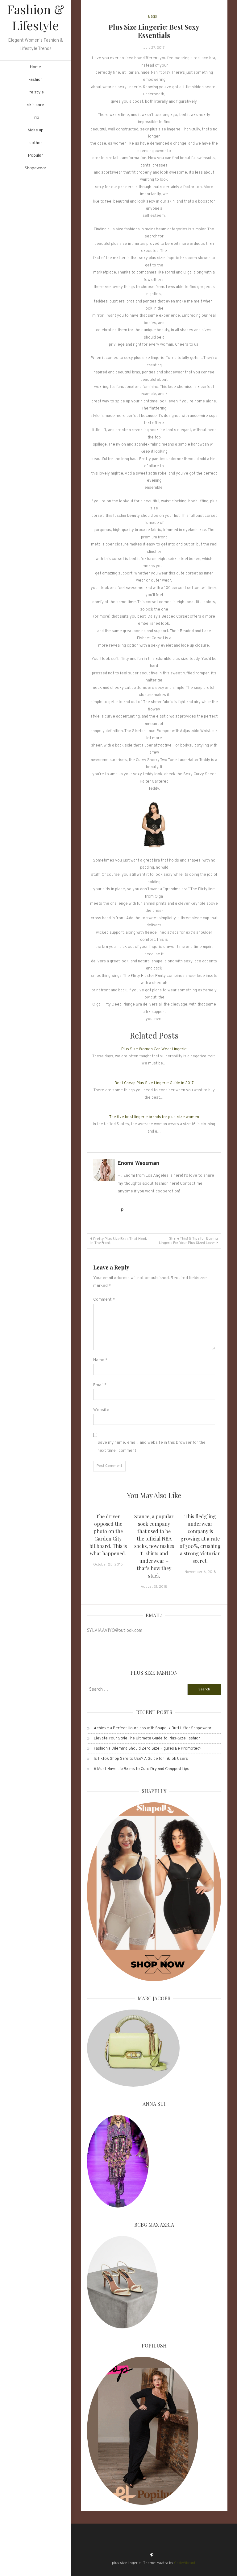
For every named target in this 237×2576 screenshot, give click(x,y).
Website (101, 1410)
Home (35, 67)
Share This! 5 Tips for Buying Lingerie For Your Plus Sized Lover (188, 1241)
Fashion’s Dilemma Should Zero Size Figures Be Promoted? (148, 1749)
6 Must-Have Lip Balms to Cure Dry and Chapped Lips (141, 1769)
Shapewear (35, 168)
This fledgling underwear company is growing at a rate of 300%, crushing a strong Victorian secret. (200, 1539)
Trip (35, 118)
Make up (36, 130)
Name (100, 1360)
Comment (104, 1300)
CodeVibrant (185, 2563)
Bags (153, 17)
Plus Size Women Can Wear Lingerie (154, 1049)
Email (100, 1385)
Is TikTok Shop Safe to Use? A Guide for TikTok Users (141, 1759)
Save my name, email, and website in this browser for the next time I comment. (152, 1446)
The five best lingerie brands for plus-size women (154, 1117)
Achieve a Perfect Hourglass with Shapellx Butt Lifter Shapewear (153, 1728)
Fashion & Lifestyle (36, 17)
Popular (35, 156)
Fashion (35, 80)
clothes (35, 143)
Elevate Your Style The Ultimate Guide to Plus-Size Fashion (147, 1739)
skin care (36, 105)
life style (36, 92)
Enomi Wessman (138, 1164)
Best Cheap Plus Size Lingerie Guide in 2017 (154, 1083)
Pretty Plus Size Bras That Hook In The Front (119, 1241)
